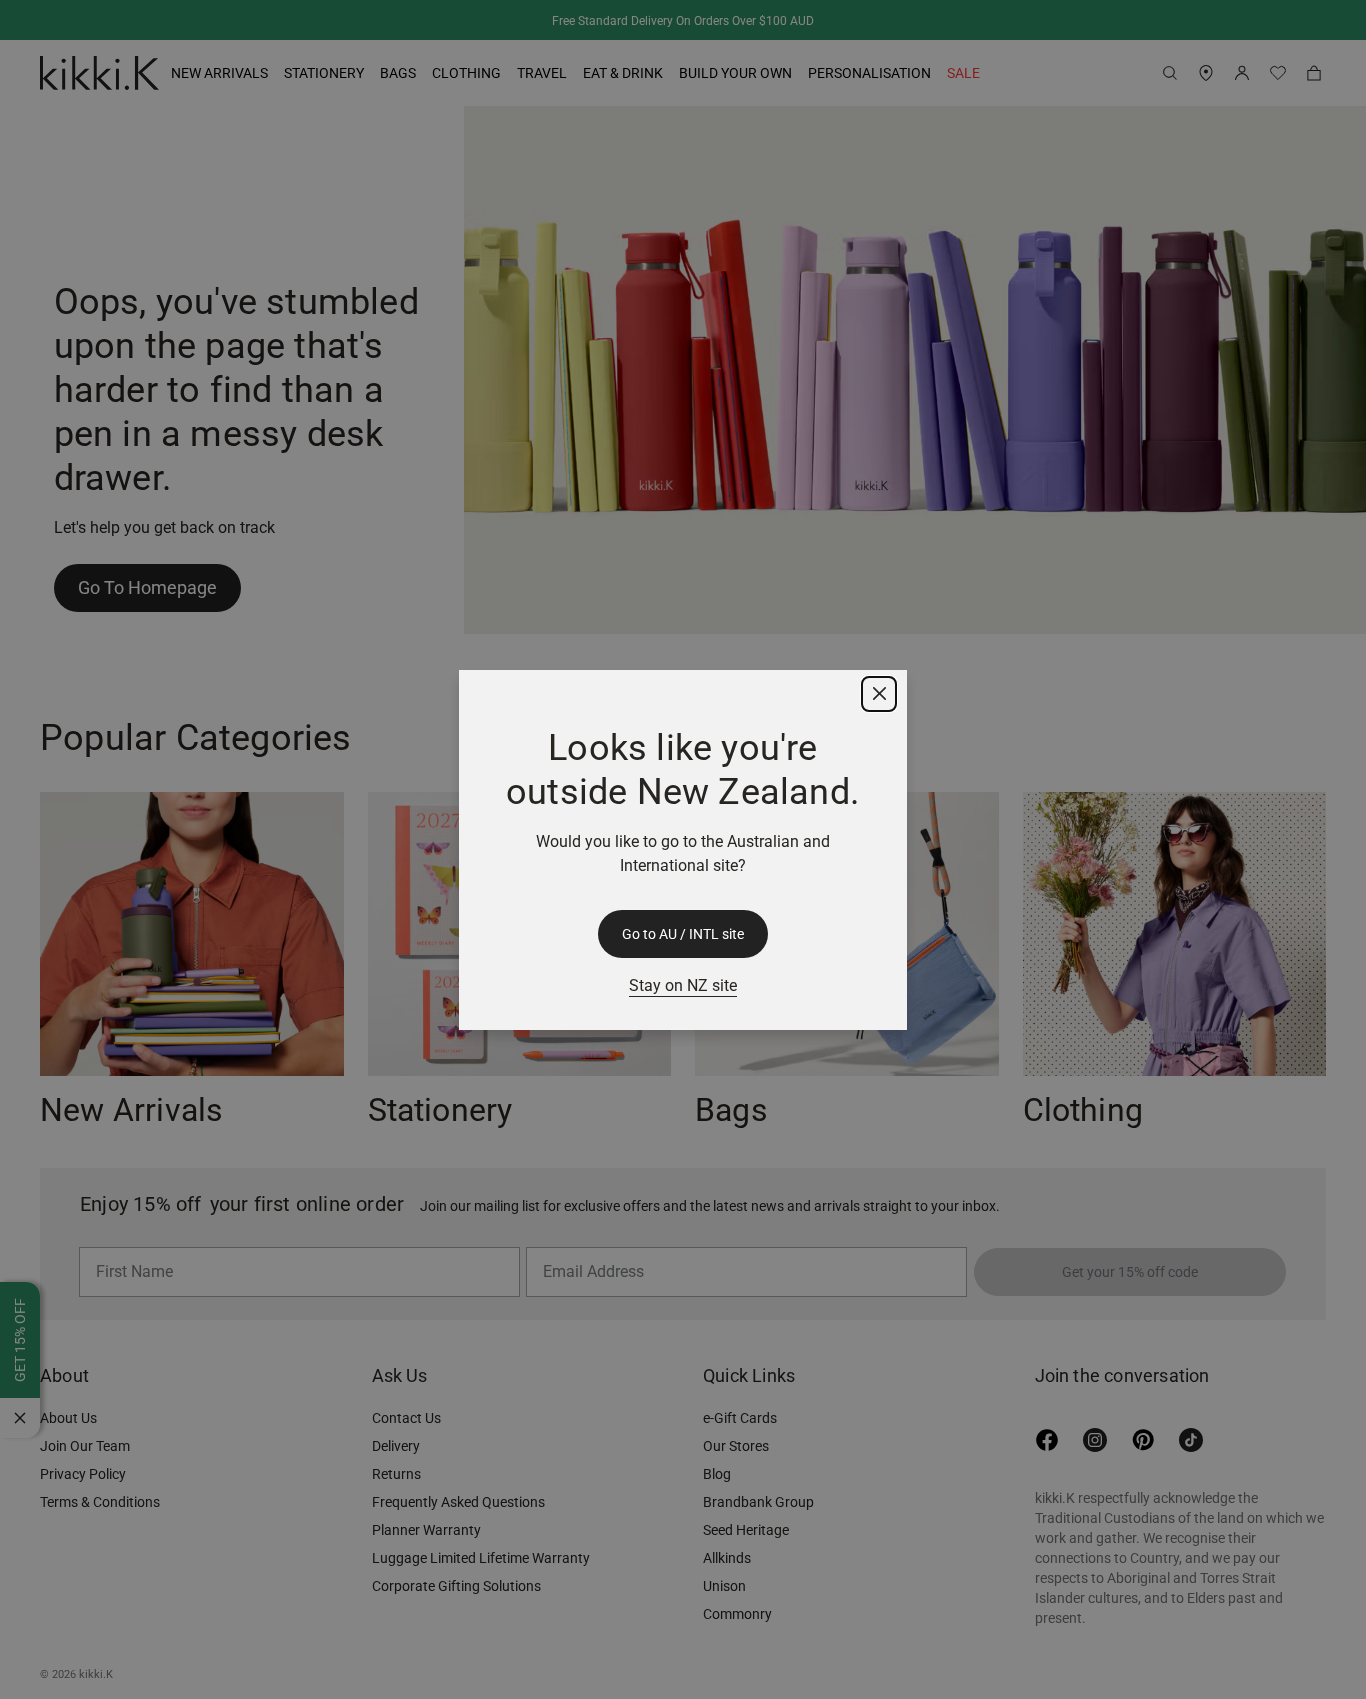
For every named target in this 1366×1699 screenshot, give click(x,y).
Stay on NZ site (683, 985)
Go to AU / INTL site (683, 934)
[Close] (879, 694)
